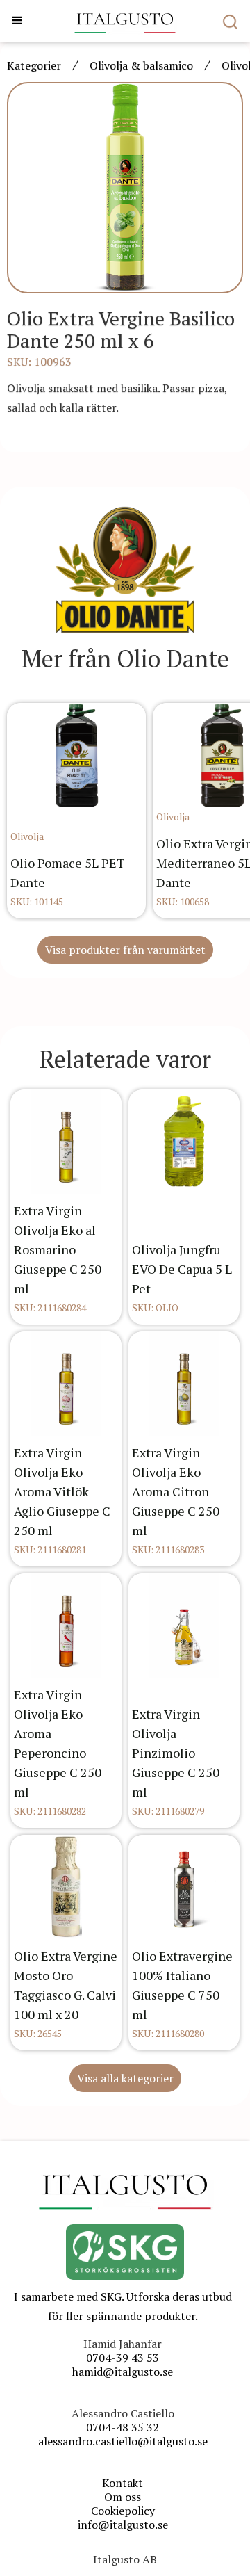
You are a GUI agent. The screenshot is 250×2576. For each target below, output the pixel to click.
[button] (17, 21)
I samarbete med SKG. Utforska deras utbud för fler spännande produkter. (123, 2306)
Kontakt (123, 2483)
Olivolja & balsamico (141, 65)
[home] (125, 21)
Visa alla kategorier (125, 2078)
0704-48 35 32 (123, 2427)
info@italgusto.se (123, 2525)
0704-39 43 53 (123, 2358)
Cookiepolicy (123, 2511)
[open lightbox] (125, 188)
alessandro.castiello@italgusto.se (123, 2441)
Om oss (123, 2497)
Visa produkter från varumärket (125, 950)
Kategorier (34, 65)
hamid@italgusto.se (123, 2372)
